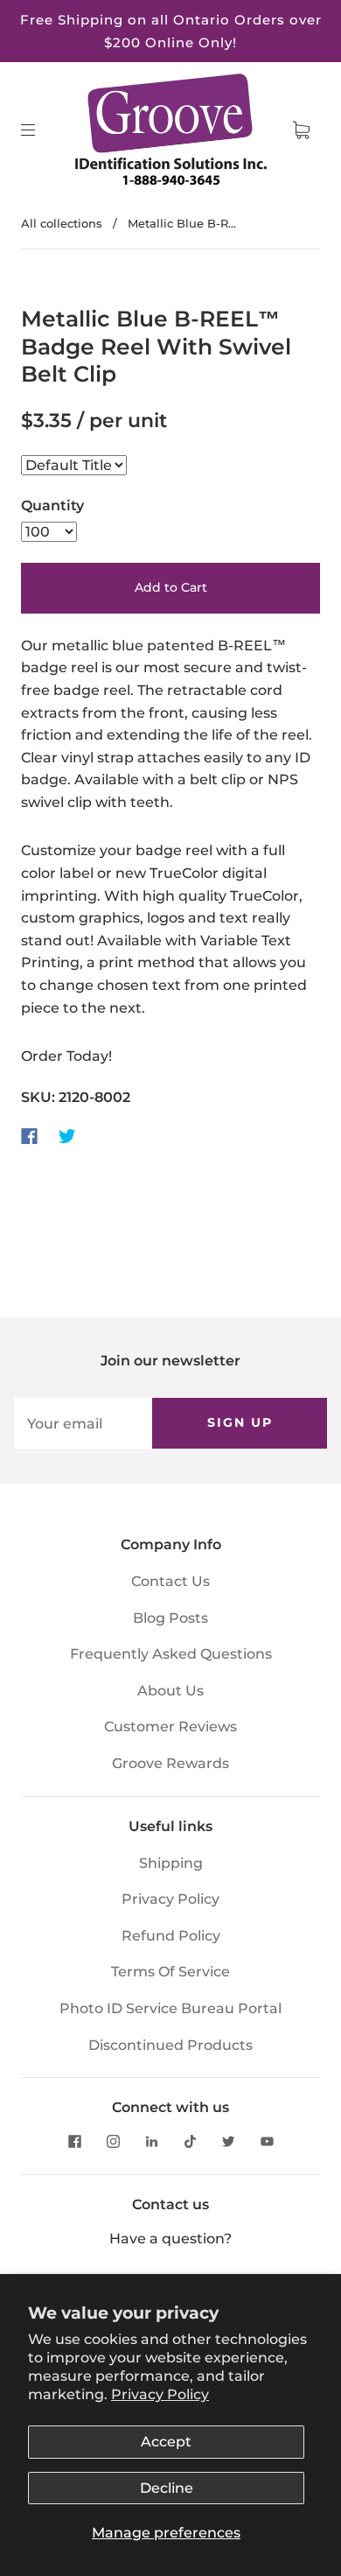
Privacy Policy (160, 2394)
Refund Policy (171, 1936)
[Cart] (301, 130)
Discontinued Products (170, 2045)
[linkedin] (151, 2141)
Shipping (171, 1863)
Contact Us (170, 1581)
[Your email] (83, 1423)
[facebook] (74, 2141)
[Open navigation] (40, 130)
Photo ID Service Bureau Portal (170, 2008)
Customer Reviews (170, 1727)
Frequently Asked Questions (171, 1654)
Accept (166, 2442)
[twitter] (228, 2141)
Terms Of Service (170, 1972)
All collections (62, 223)
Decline (167, 2488)
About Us (170, 1691)
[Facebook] (29, 1136)
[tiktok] (190, 2141)
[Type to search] (74, 465)
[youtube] (267, 2141)
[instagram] (113, 2141)
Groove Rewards (170, 1763)
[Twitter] (67, 1136)
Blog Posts (170, 1618)
